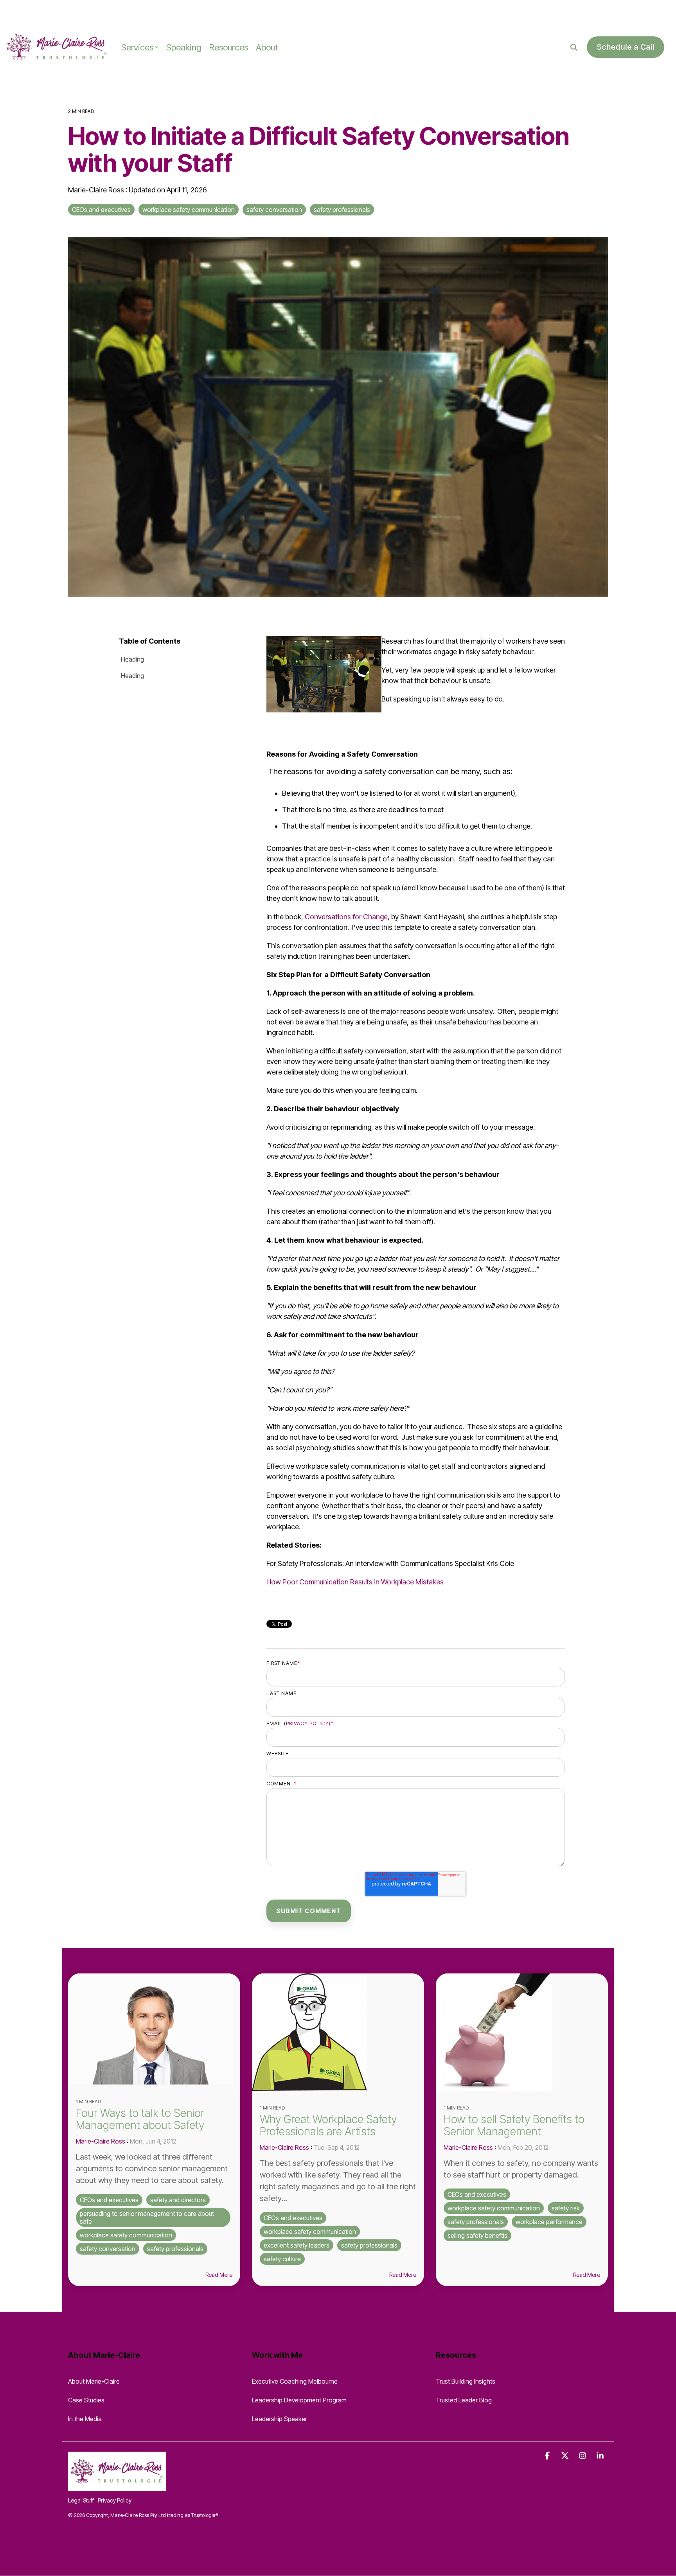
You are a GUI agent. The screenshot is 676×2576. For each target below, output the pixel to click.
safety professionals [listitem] (175, 2249)
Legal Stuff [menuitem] (81, 2500)
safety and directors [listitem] (178, 2200)
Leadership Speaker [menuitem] (280, 2419)
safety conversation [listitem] (108, 2249)
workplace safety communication (189, 210)
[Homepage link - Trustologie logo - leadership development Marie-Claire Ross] (117, 2486)
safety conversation (274, 210)
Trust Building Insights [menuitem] (466, 2381)
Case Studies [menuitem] (86, 2400)
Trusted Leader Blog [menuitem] (464, 2400)
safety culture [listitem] (282, 2259)
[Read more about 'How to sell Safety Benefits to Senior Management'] (522, 2032)
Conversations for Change (346, 917)
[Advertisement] (92, 12)
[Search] (574, 47)
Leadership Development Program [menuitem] (299, 2400)
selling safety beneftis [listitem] (477, 2235)
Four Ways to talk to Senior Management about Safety (140, 2119)
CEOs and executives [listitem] (109, 2200)
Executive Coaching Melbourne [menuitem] (295, 2381)
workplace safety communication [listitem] (126, 2235)
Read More (219, 2275)
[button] (548, 2456)
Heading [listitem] (132, 659)
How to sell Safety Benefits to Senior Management (514, 2125)
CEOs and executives (101, 210)
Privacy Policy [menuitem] (115, 2500)
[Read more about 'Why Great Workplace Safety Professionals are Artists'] (338, 2032)
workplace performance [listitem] (549, 2222)
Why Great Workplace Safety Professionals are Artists (328, 2125)
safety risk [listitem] (566, 2208)
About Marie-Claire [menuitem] (94, 2381)
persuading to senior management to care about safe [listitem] (147, 2217)
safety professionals (342, 210)
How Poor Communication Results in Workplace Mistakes (355, 1582)
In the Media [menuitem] (85, 2419)
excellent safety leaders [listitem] (297, 2245)
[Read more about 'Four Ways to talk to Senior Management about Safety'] (154, 2029)
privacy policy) (308, 1723)
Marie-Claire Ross (97, 190)
